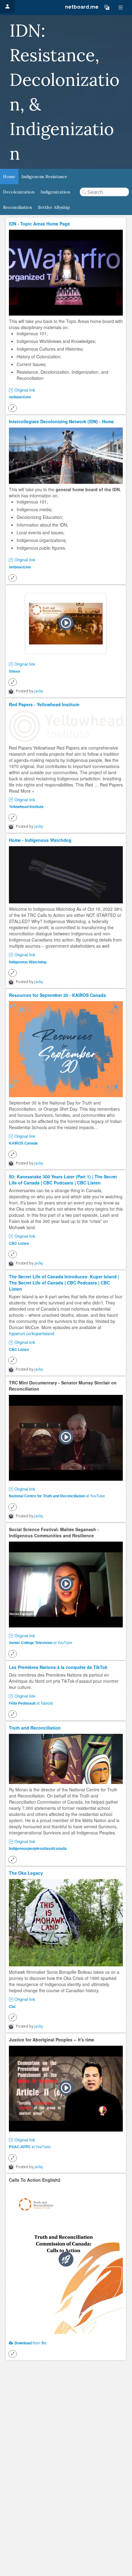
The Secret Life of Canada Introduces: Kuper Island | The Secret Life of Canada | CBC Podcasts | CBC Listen (64, 1283)
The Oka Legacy (26, 1873)
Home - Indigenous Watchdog (40, 840)
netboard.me (82, 7)
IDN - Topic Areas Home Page (39, 224)
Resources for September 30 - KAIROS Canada (57, 995)
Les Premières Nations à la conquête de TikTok (58, 1667)
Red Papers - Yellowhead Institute (44, 704)
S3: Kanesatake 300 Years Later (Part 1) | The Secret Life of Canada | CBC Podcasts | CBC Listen (63, 1180)
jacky (39, 691)
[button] (107, 7)
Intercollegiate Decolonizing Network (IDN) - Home (61, 421)
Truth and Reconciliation (35, 1728)
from (27, 2343)
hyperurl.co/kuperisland (32, 1333)
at (57, 1496)
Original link (25, 390)
